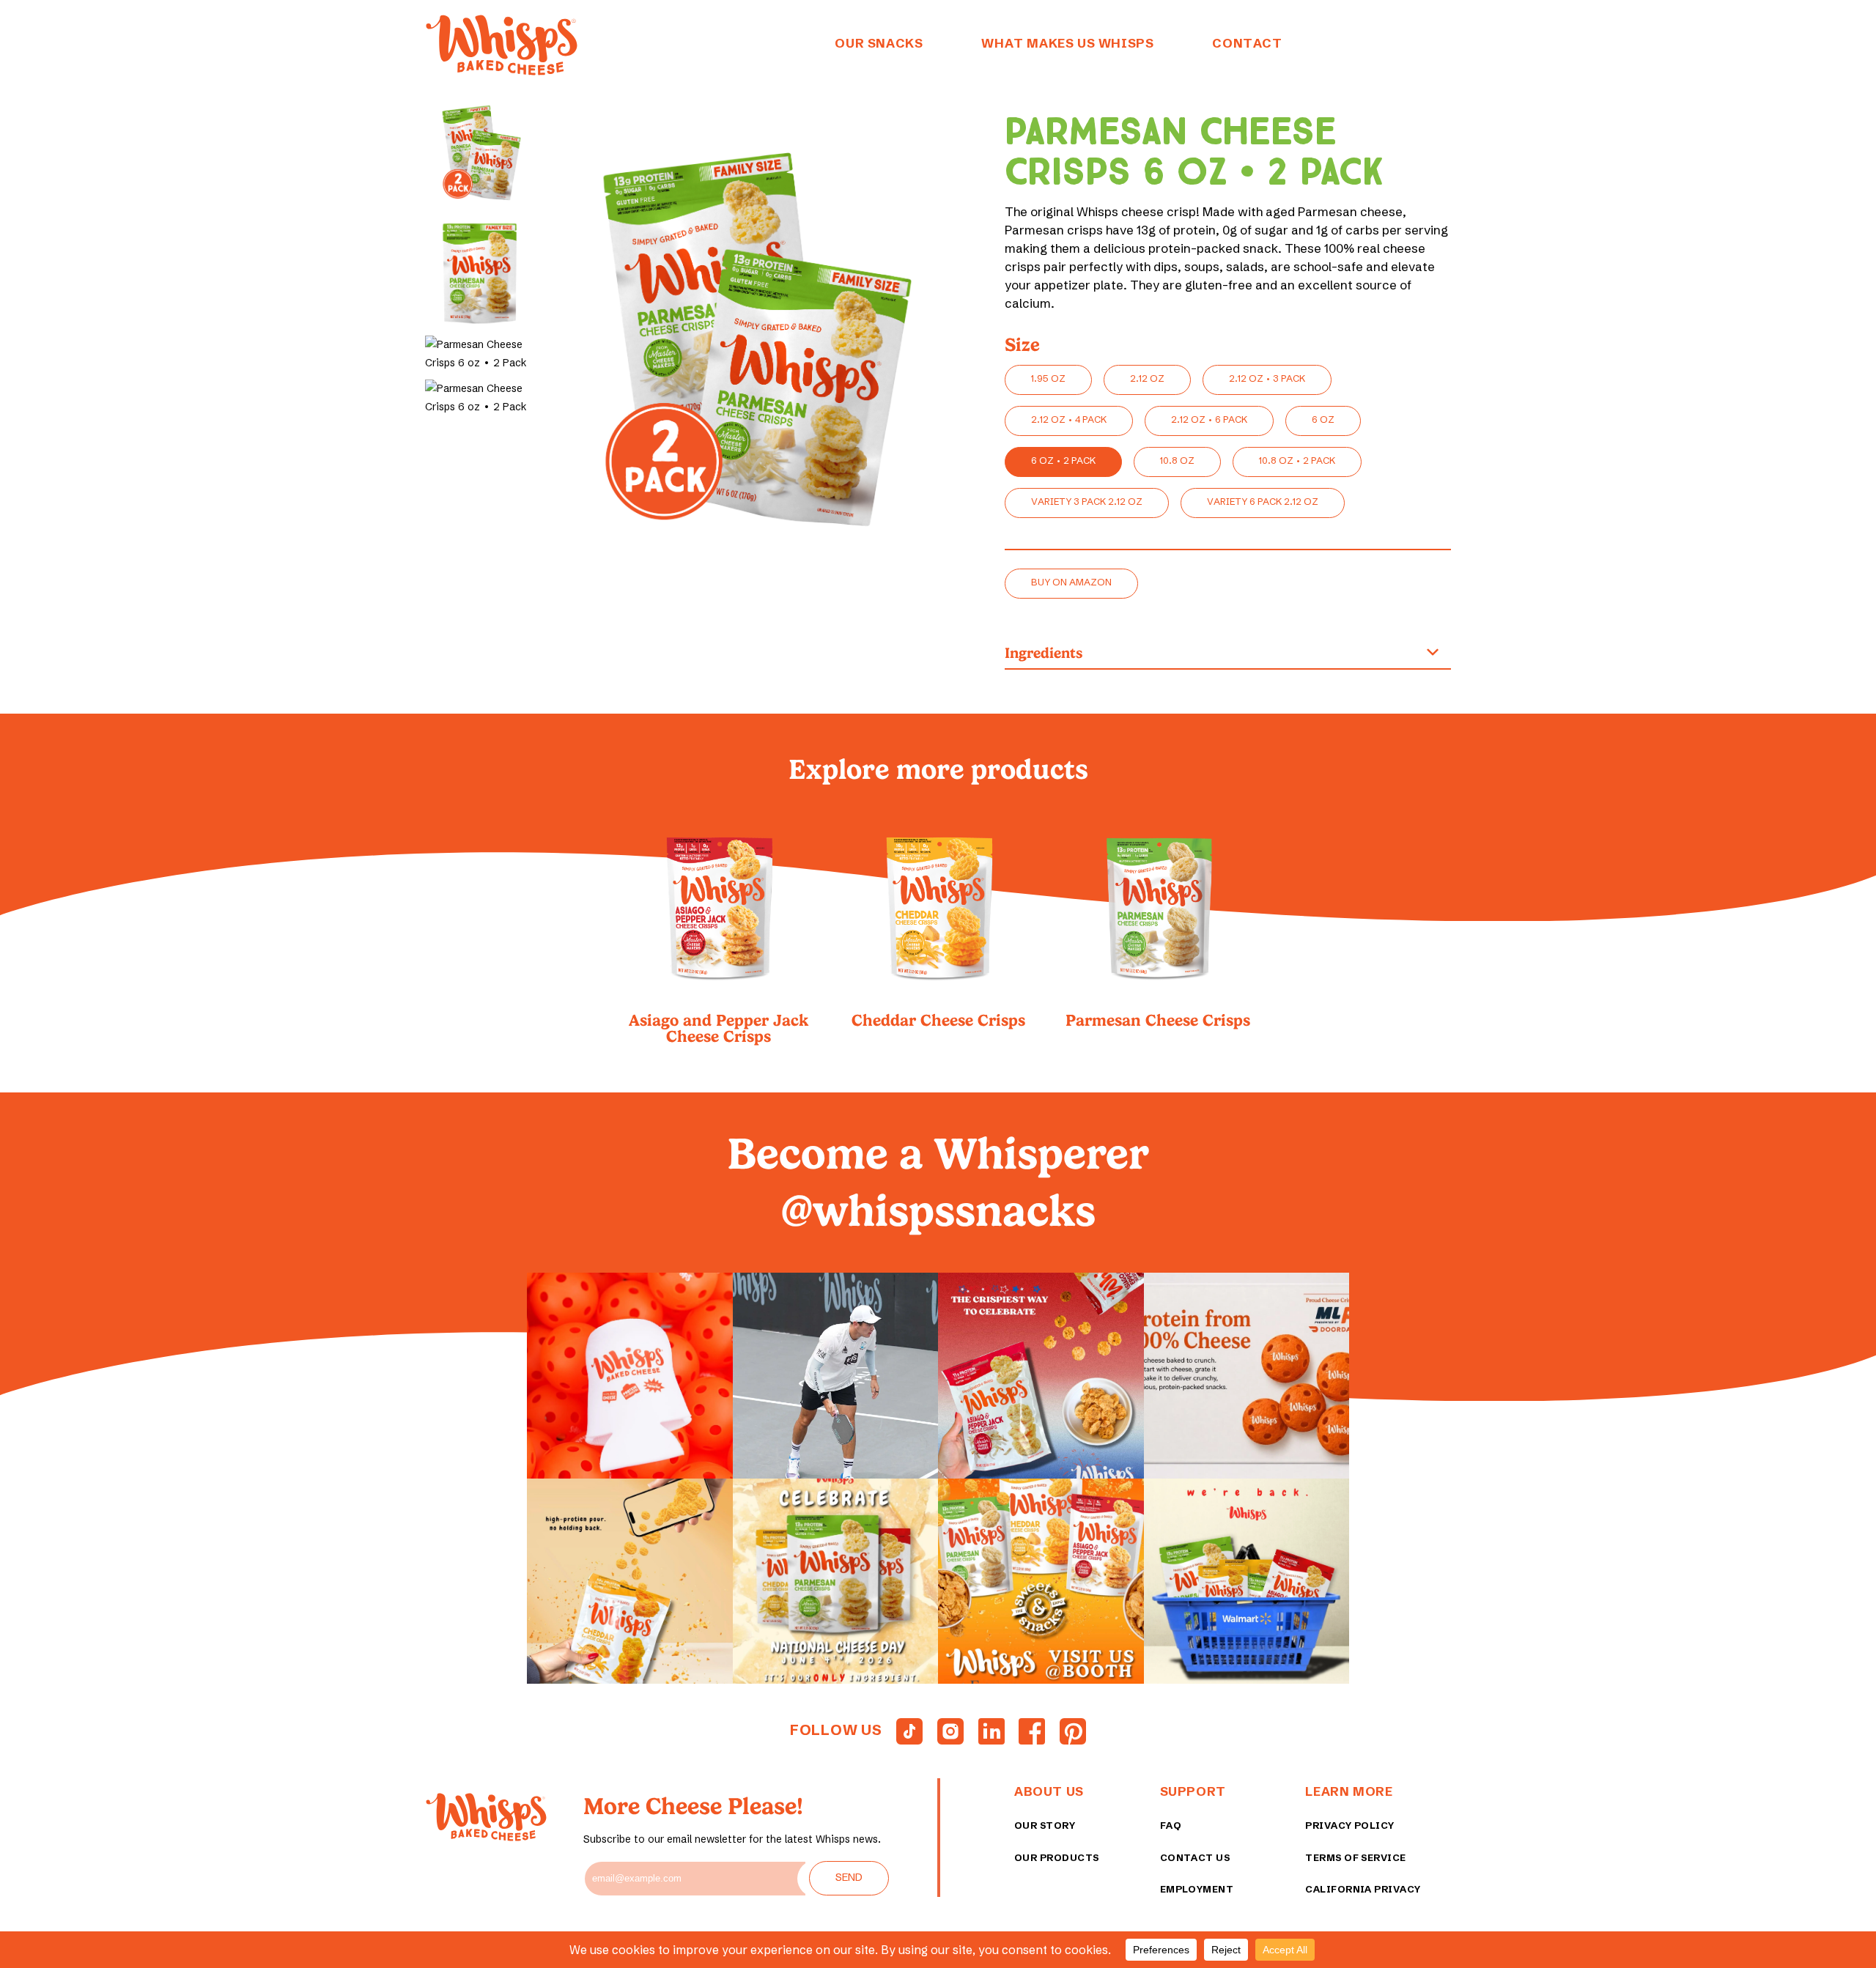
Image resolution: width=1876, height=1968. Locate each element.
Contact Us (1195, 1857)
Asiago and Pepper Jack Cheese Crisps (719, 1027)
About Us (1049, 1791)
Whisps (501, 45)
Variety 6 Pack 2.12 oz (1263, 501)
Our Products (1057, 1857)
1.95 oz (1048, 378)
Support (1193, 1791)
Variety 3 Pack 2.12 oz (1087, 501)
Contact (1247, 43)
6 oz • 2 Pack (1063, 460)
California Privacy (1363, 1889)
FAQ (1171, 1825)
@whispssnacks (938, 1211)
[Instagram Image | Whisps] (630, 1376)
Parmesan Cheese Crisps (1158, 1019)
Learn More (1349, 1791)
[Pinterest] (1073, 1731)
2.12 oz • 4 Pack (1069, 419)
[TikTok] (909, 1731)
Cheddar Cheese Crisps (938, 1019)
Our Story (1045, 1825)
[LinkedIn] (991, 1731)
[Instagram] (950, 1731)
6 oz (1323, 419)
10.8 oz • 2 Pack (1297, 460)
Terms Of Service (1355, 1857)
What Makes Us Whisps (1067, 43)
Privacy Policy (1349, 1825)
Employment (1197, 1889)
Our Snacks (879, 43)
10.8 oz (1177, 460)
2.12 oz (1147, 378)
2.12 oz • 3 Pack (1267, 378)
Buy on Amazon (1071, 582)
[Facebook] (1032, 1731)
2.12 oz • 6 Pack (1209, 419)
